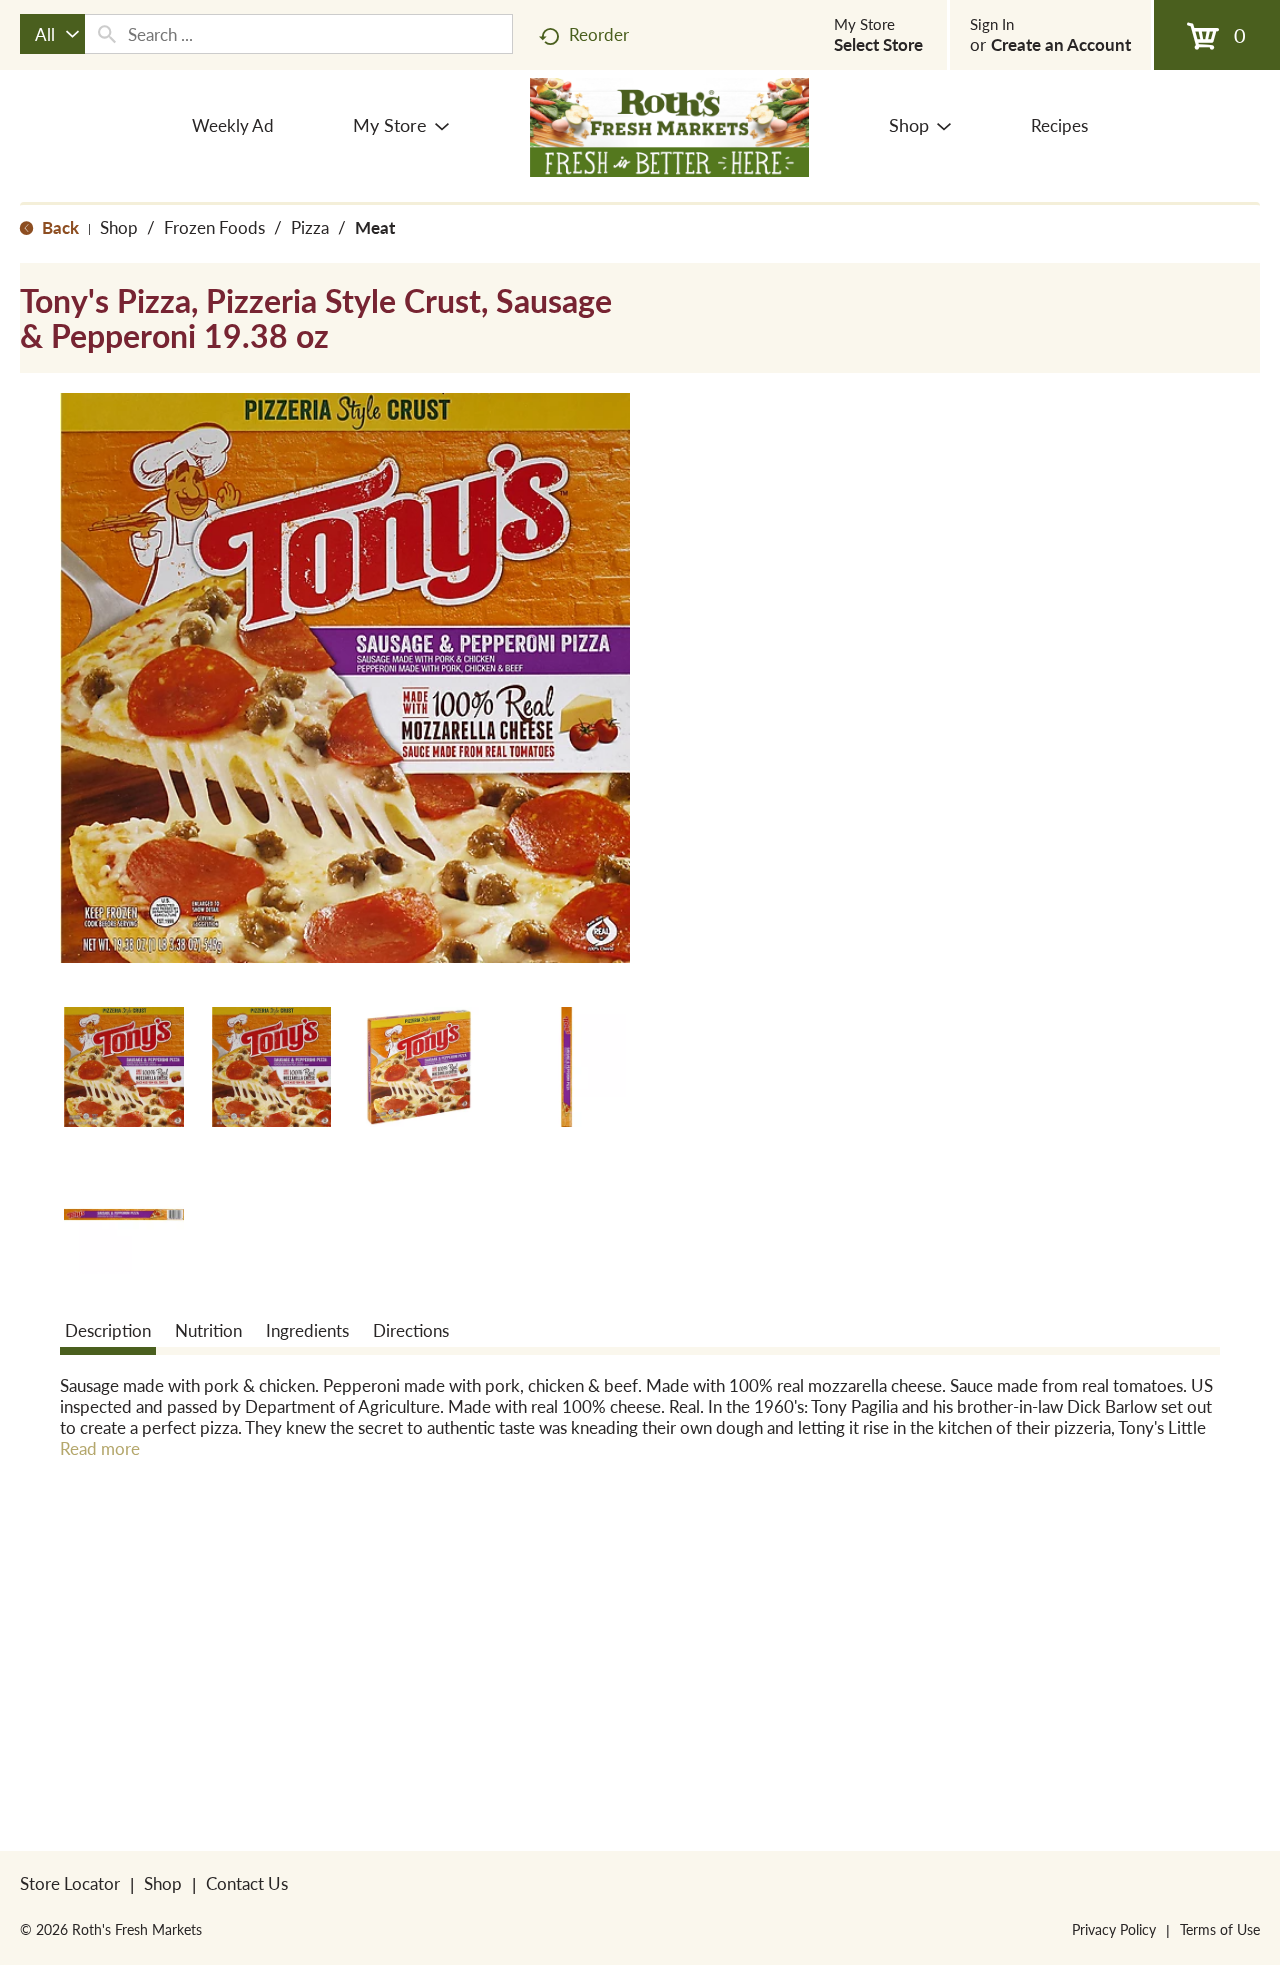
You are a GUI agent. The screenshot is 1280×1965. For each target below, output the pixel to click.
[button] (124, 1067)
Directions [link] (411, 1330)
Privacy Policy (1114, 1929)
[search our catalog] (107, 34)
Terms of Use (1220, 1929)
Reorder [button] (599, 34)
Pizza (310, 227)
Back (58, 227)
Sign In (992, 24)
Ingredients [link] (307, 1330)
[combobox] (52, 34)
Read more (100, 1448)
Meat (375, 227)
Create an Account (1061, 44)
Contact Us (247, 1883)
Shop (119, 227)
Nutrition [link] (208, 1330)
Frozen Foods (214, 227)
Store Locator (70, 1883)
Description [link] (108, 1330)
